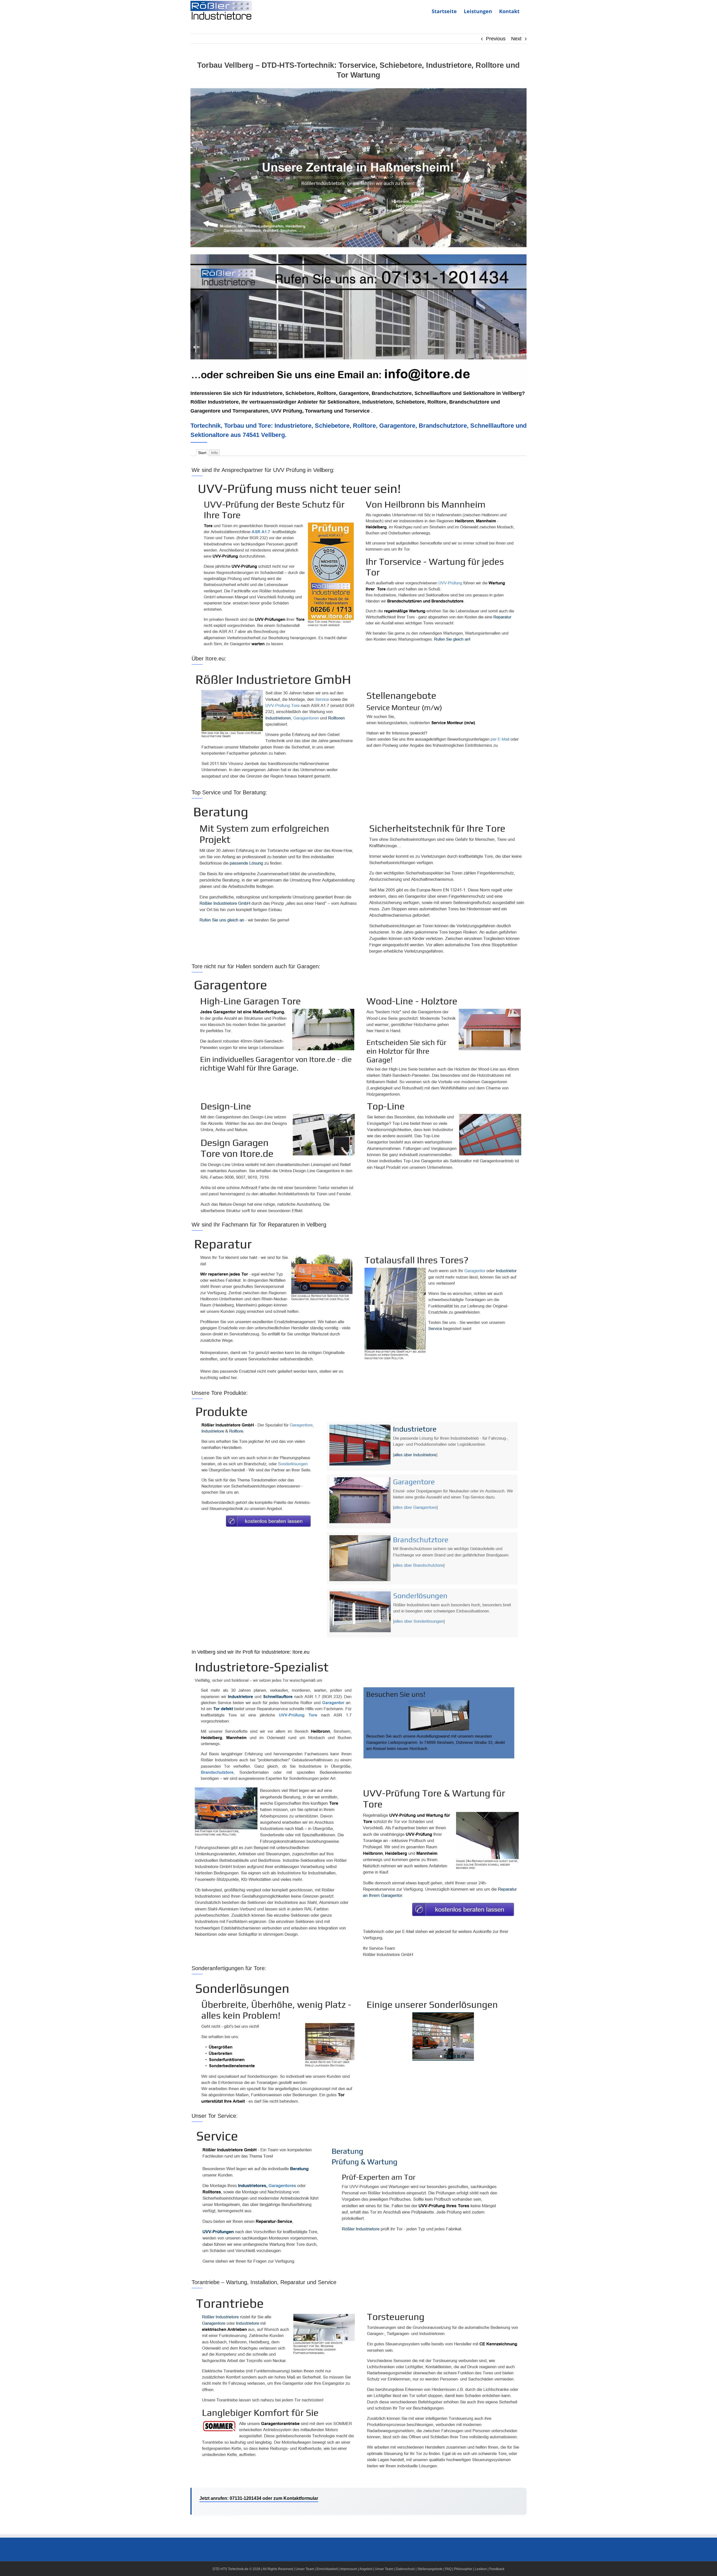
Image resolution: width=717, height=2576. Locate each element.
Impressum (349, 2569)
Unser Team (305, 2569)
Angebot (366, 2569)
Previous (496, 39)
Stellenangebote (430, 2569)
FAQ (448, 2569)
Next (516, 39)
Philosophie (463, 2569)
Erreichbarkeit (327, 2569)
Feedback (497, 2569)
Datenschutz (405, 2569)
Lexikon (481, 2569)
